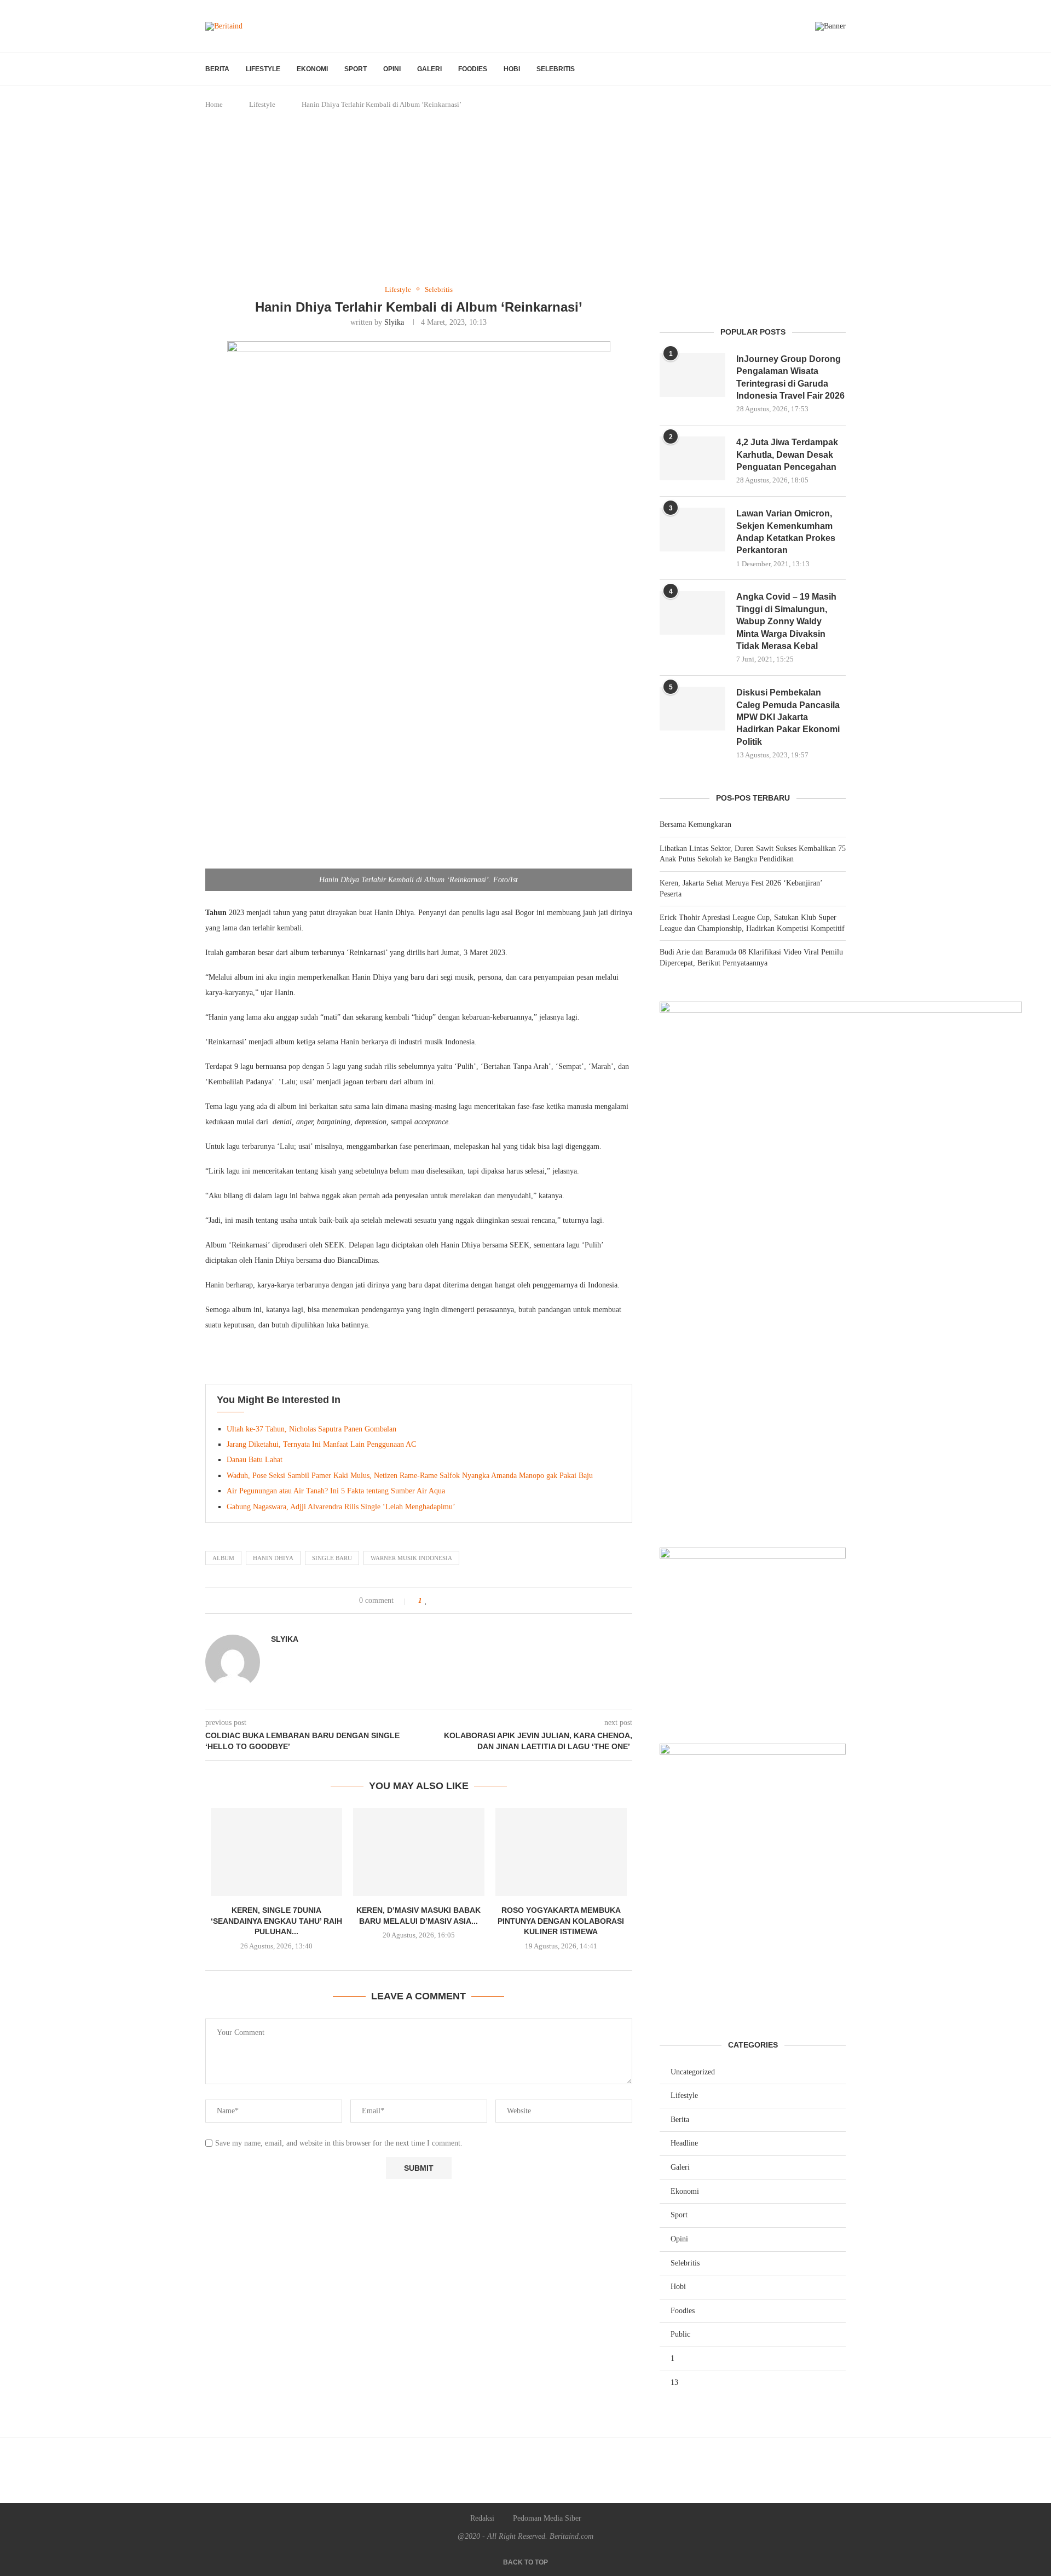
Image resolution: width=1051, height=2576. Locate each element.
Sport (356, 69)
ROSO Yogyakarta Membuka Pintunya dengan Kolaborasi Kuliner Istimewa (561, 1921)
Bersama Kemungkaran (695, 824)
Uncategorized (693, 2072)
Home (214, 104)
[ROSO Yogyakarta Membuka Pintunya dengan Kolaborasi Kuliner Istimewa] (561, 1852)
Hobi (512, 69)
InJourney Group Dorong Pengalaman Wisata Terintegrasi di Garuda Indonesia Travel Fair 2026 (790, 377)
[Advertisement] (525, 198)
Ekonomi (312, 69)
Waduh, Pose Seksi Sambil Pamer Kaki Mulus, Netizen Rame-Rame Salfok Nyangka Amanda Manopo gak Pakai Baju (410, 1476)
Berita (217, 69)
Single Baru (332, 1558)
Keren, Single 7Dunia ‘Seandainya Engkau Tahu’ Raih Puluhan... (276, 1921)
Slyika (394, 322)
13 (674, 2382)
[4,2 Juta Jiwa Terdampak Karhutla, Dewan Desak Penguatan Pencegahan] (692, 458)
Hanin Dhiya (273, 1558)
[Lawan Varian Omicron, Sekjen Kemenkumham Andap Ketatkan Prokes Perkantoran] (692, 530)
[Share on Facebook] (438, 1601)
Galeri (429, 69)
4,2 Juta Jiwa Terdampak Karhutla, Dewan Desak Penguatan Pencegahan (787, 455)
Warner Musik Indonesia (411, 1558)
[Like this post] (426, 1601)
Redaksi (482, 2518)
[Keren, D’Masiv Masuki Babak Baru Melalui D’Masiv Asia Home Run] (419, 1852)
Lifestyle (263, 69)
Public (680, 2334)
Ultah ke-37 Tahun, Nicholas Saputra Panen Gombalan (311, 1429)
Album (223, 1558)
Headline (684, 2143)
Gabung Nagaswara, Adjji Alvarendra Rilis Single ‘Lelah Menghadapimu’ (341, 1507)
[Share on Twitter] (450, 1601)
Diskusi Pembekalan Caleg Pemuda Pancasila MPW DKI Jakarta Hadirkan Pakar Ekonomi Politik (788, 717)
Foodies (473, 69)
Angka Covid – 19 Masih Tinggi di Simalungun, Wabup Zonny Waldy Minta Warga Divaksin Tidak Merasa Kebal (786, 621)
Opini (392, 69)
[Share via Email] (473, 1601)
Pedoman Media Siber (547, 2518)
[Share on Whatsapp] (461, 1601)
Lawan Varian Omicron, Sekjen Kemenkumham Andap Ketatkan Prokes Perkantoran (786, 532)
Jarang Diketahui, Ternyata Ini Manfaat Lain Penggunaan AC (321, 1444)
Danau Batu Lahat (255, 1460)
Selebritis (556, 69)
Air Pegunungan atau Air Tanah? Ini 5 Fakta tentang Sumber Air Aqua (336, 1491)
